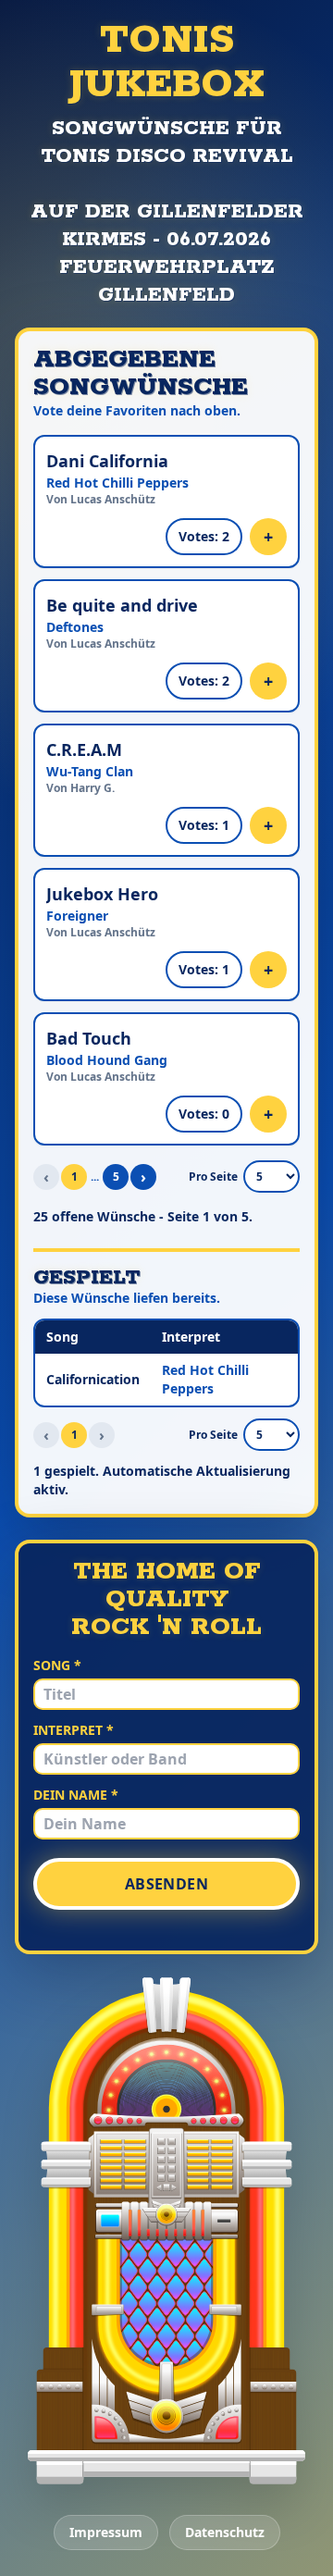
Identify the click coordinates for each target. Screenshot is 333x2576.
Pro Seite (213, 1177)
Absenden (166, 1884)
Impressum (106, 2532)
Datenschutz (225, 2532)
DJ (289, 2467)
